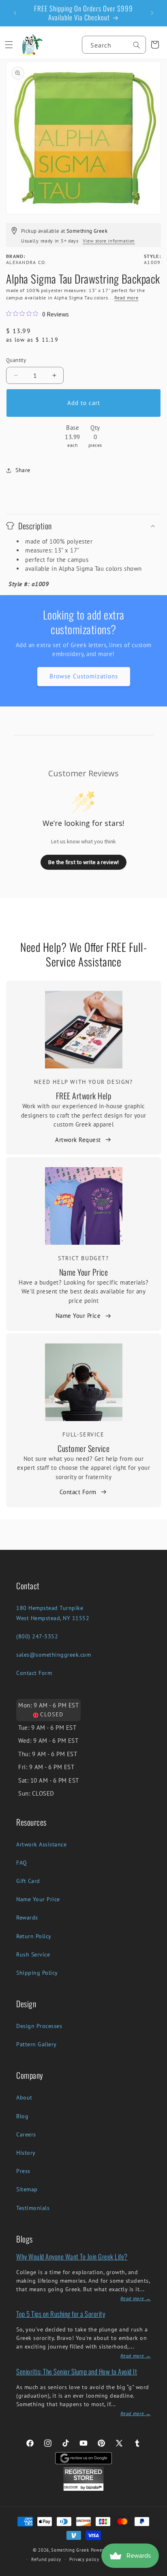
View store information (109, 241)
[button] (9, 45)
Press (23, 2171)
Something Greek (70, 2550)
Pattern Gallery (36, 2044)
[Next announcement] (152, 13)
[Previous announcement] (15, 13)
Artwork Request (78, 1140)
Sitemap (27, 2189)
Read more (126, 298)
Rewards (27, 1917)
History (26, 2153)
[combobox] (114, 45)
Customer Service (83, 1448)
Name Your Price (84, 1272)
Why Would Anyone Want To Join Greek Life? (72, 2256)
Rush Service (33, 1954)
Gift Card (28, 1881)
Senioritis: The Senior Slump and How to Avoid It (77, 2371)
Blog (22, 2116)
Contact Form (78, 1492)
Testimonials (33, 2208)
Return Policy (34, 1936)
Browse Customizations (84, 676)
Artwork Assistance (41, 1844)
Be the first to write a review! (83, 862)
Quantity (16, 360)
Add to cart (84, 403)
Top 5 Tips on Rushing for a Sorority (61, 2314)
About (24, 2097)
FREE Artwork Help (84, 1096)
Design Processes (39, 2026)
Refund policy (46, 2559)
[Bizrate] (156, 2571)
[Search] (137, 45)
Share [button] (23, 470)
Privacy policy (84, 2559)
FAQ (22, 1863)
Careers (26, 2134)
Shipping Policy (37, 1973)
